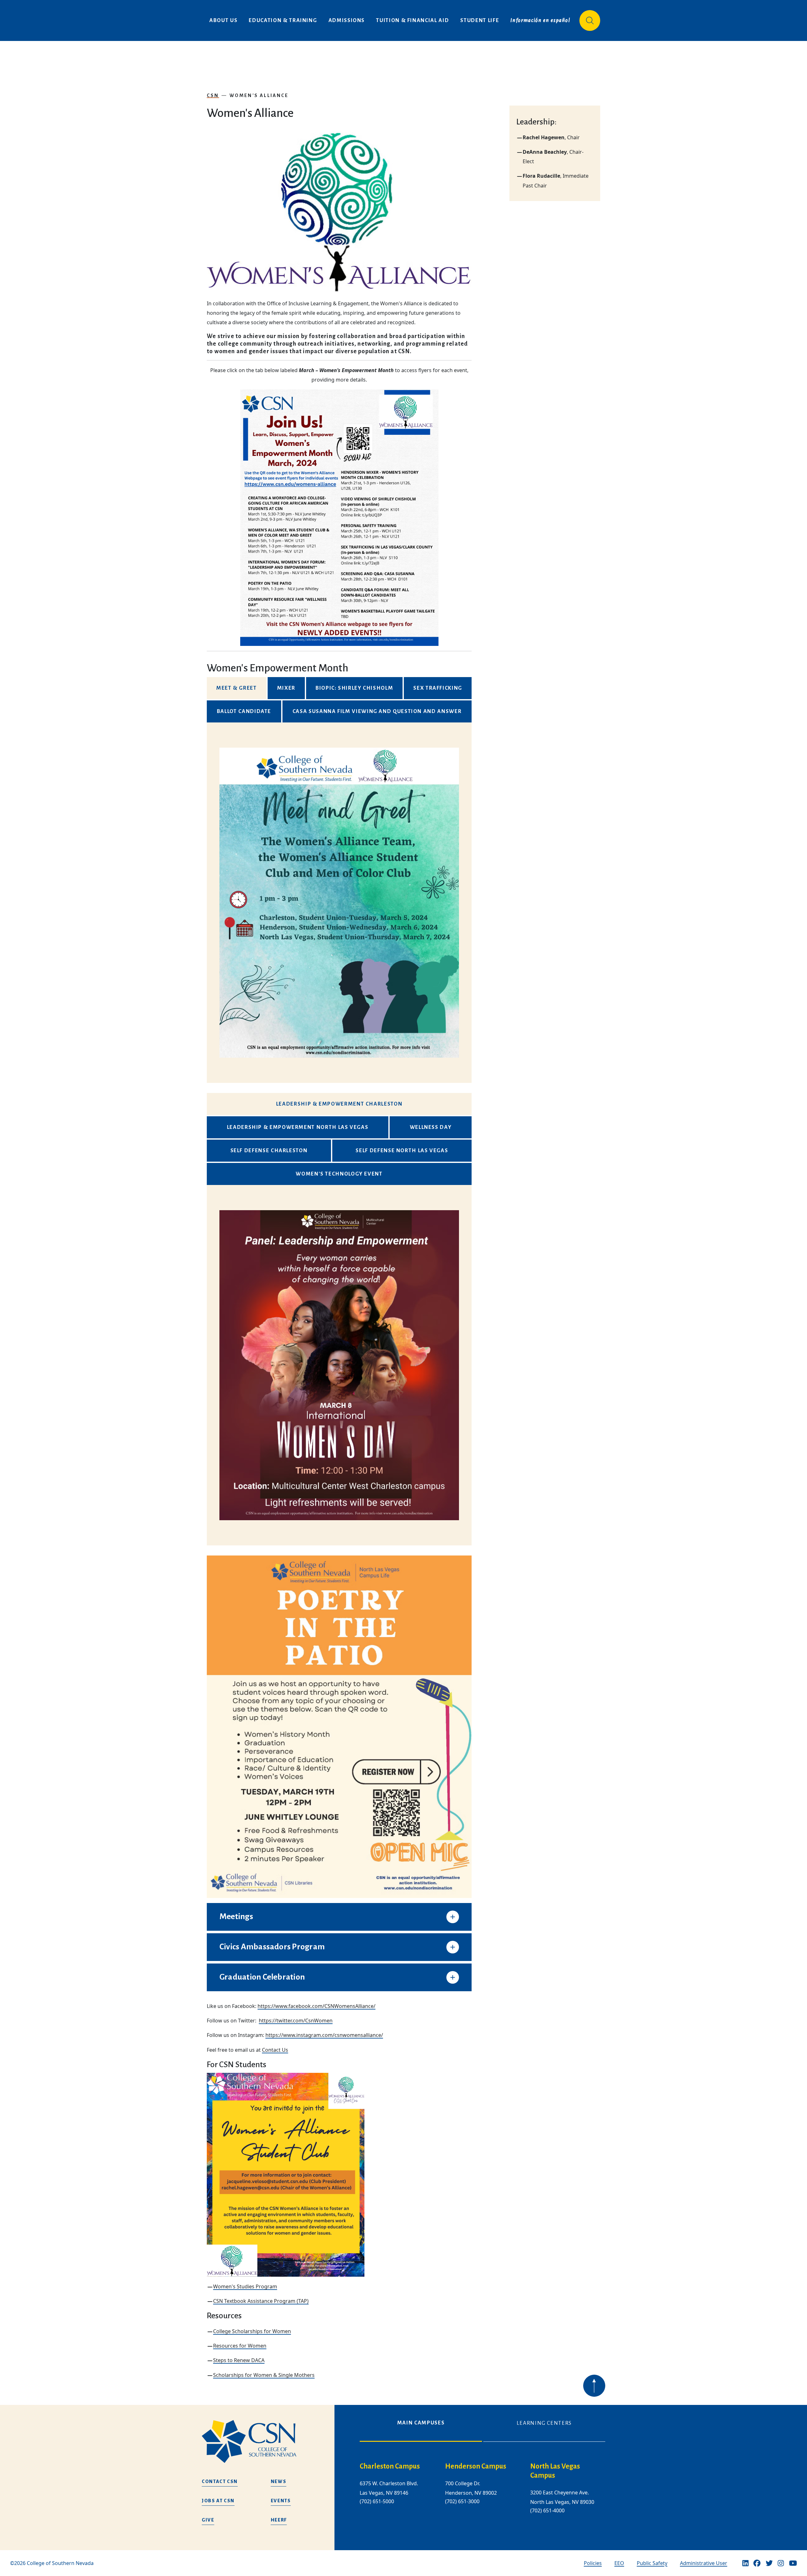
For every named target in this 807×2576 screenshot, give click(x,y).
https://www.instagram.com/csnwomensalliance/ (324, 2035)
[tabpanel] (339, 903)
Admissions (347, 20)
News (279, 2481)
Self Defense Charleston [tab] (269, 1151)
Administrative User (704, 2563)
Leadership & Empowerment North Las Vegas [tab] (298, 1127)
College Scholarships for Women (252, 2331)
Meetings (236, 1917)
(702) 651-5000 (377, 2501)
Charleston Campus (390, 2466)
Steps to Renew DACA (239, 2360)
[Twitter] (769, 2563)
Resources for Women (240, 2346)
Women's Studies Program (245, 2286)
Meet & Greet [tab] (237, 688)
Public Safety (652, 2563)
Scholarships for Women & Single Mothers (264, 2375)
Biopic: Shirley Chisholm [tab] (354, 688)
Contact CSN (220, 2481)
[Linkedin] (746, 2563)
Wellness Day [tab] (431, 1127)
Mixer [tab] (286, 688)
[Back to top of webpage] (594, 2386)
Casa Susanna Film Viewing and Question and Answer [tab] (377, 711)
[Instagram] (781, 2563)
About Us (223, 20)
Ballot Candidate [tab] (244, 711)
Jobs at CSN (218, 2501)
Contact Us (275, 2050)
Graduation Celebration (262, 1977)
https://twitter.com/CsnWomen (296, 2021)
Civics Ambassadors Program (272, 1947)
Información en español (540, 20)
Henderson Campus (476, 2466)
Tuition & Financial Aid (412, 20)
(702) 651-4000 (547, 2510)
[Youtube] (793, 2563)
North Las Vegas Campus (555, 2471)
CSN (213, 95)
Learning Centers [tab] (544, 2423)
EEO (619, 2563)
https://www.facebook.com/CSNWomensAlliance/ (316, 2006)
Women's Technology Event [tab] (339, 1174)
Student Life (480, 20)
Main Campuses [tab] (421, 2423)
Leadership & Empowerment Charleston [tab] (339, 1104)
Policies (593, 2563)
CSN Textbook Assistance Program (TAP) (261, 2301)
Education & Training (283, 20)
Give (208, 2520)
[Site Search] (590, 20)
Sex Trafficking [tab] (438, 688)
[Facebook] (757, 2563)
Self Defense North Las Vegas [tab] (402, 1151)
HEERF (279, 2520)
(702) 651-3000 (462, 2501)
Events (281, 2501)
